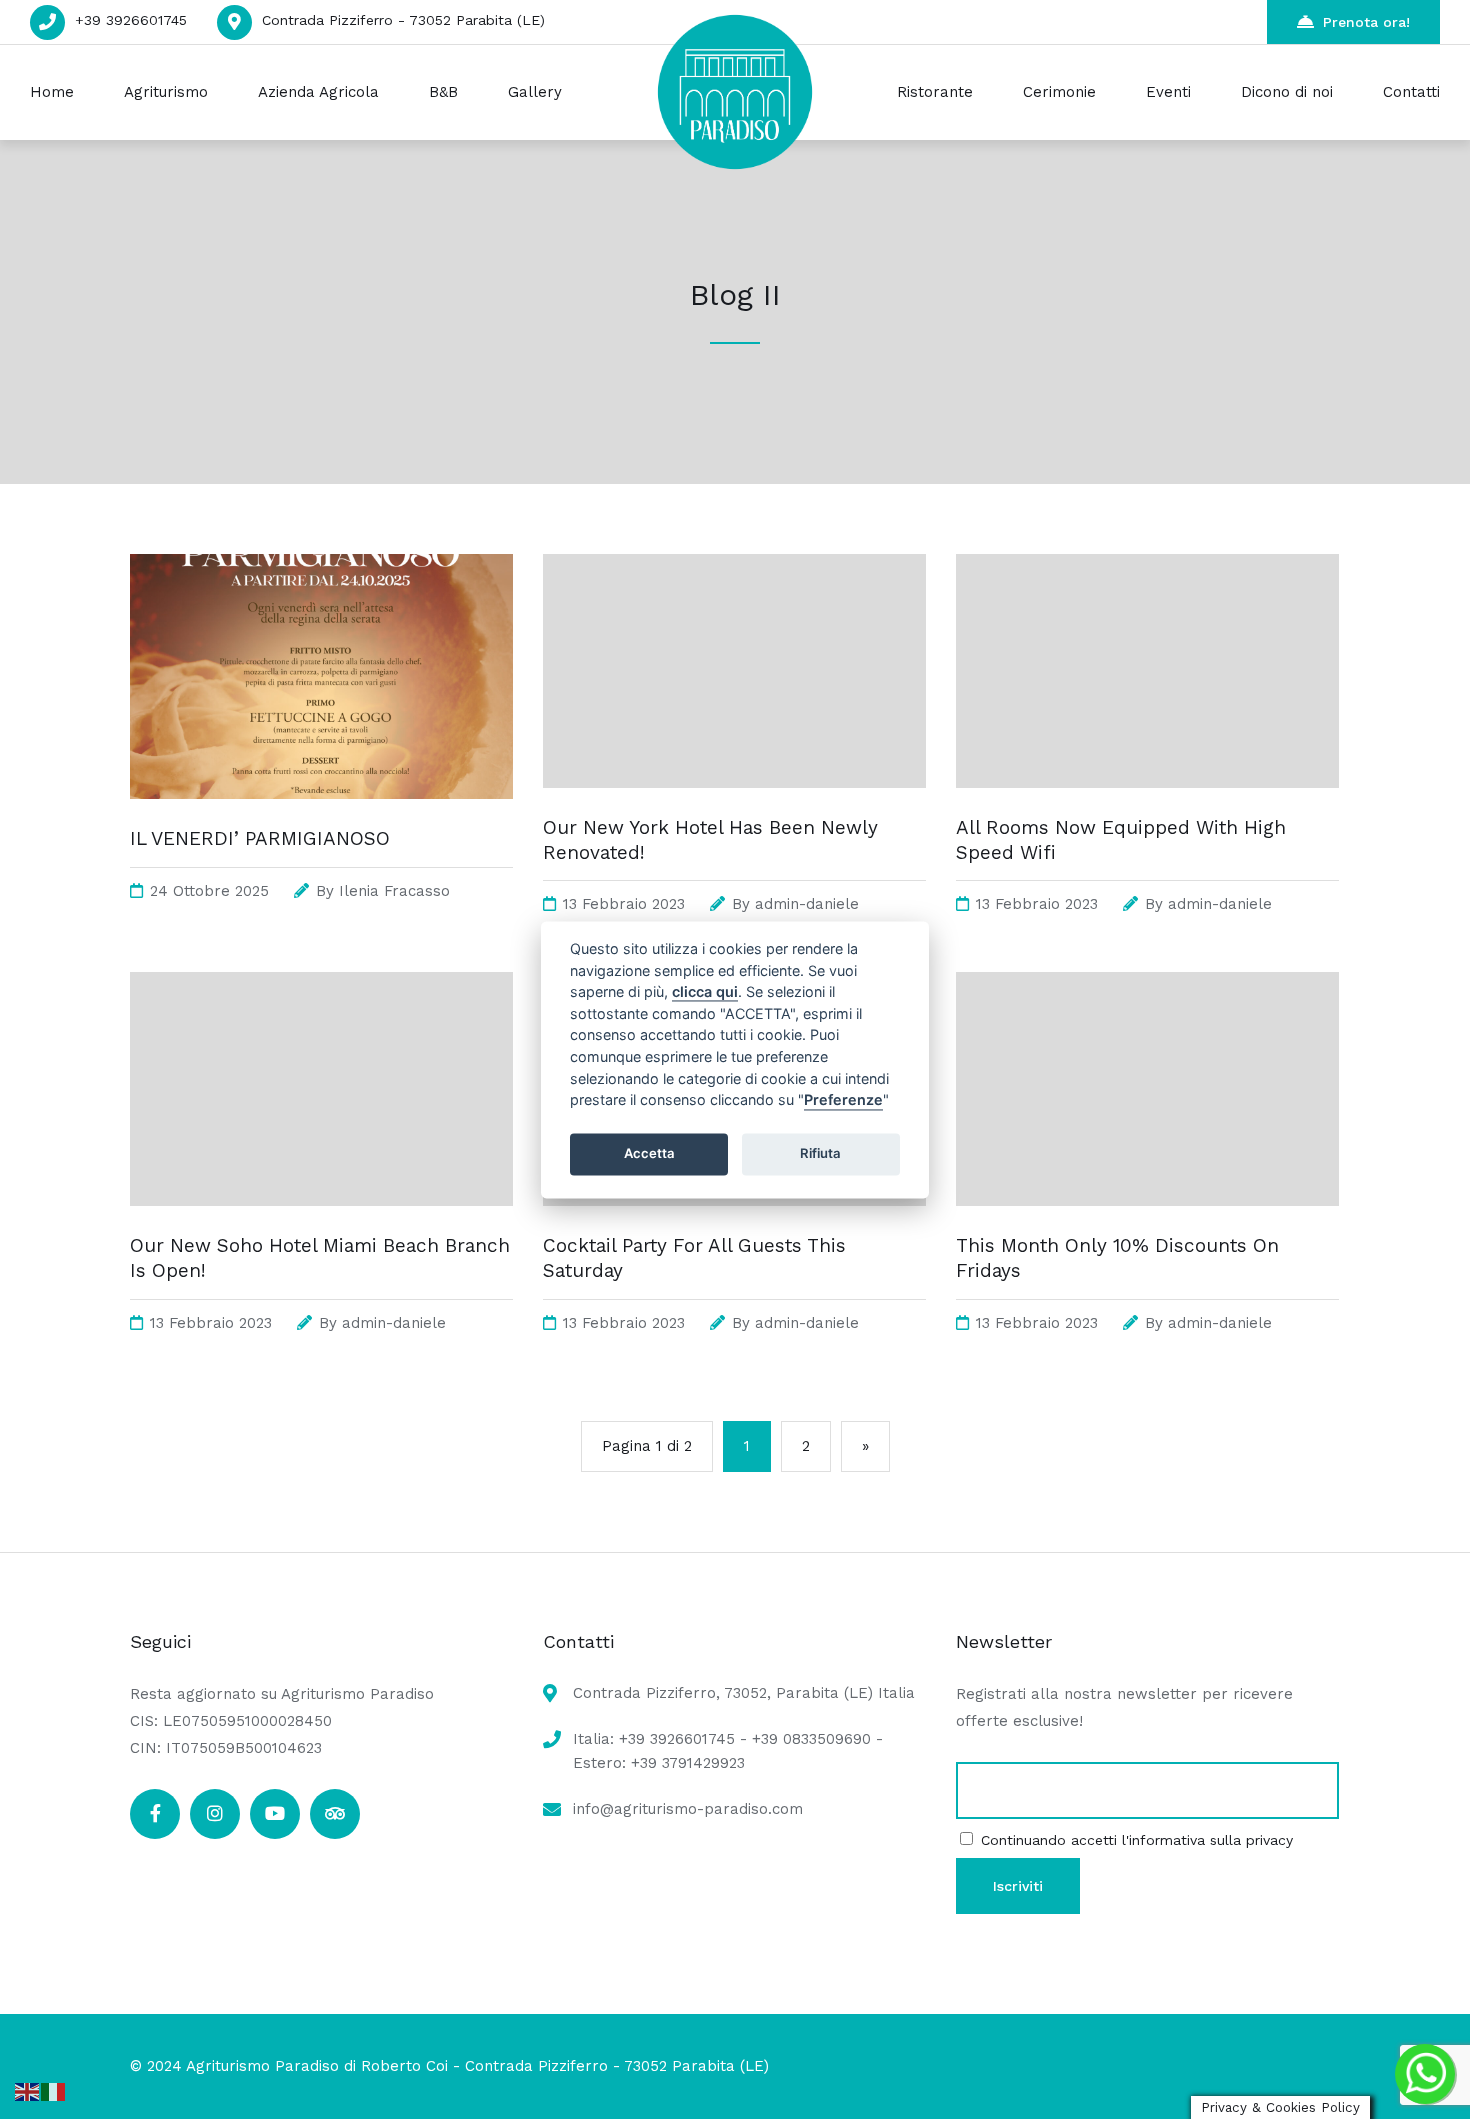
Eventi (1168, 92)
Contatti (1411, 92)
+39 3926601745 (131, 20)
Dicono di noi (1287, 92)
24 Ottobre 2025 (209, 891)
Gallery (535, 92)
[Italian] (54, 2090)
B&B (443, 92)
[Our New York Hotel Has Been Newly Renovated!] (734, 807)
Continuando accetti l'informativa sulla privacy (1137, 1840)
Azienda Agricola (318, 92)
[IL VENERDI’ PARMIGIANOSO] (321, 818)
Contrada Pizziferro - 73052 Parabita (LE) (403, 20)
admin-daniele (807, 904)
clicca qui (705, 992)
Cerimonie (1059, 92)
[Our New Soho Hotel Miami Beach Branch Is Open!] (321, 1225)
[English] (28, 2090)
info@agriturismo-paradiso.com (688, 1809)
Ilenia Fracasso (394, 891)
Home (52, 92)
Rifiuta (820, 1154)
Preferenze (843, 1100)
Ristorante (935, 92)
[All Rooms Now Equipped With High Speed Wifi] (1147, 807)
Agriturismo (166, 92)
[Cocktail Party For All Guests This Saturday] (734, 1225)
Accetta (649, 1154)
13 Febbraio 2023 (624, 904)
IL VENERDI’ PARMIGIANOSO (260, 838)
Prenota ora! (1366, 22)
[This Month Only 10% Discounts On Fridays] (1147, 1225)
